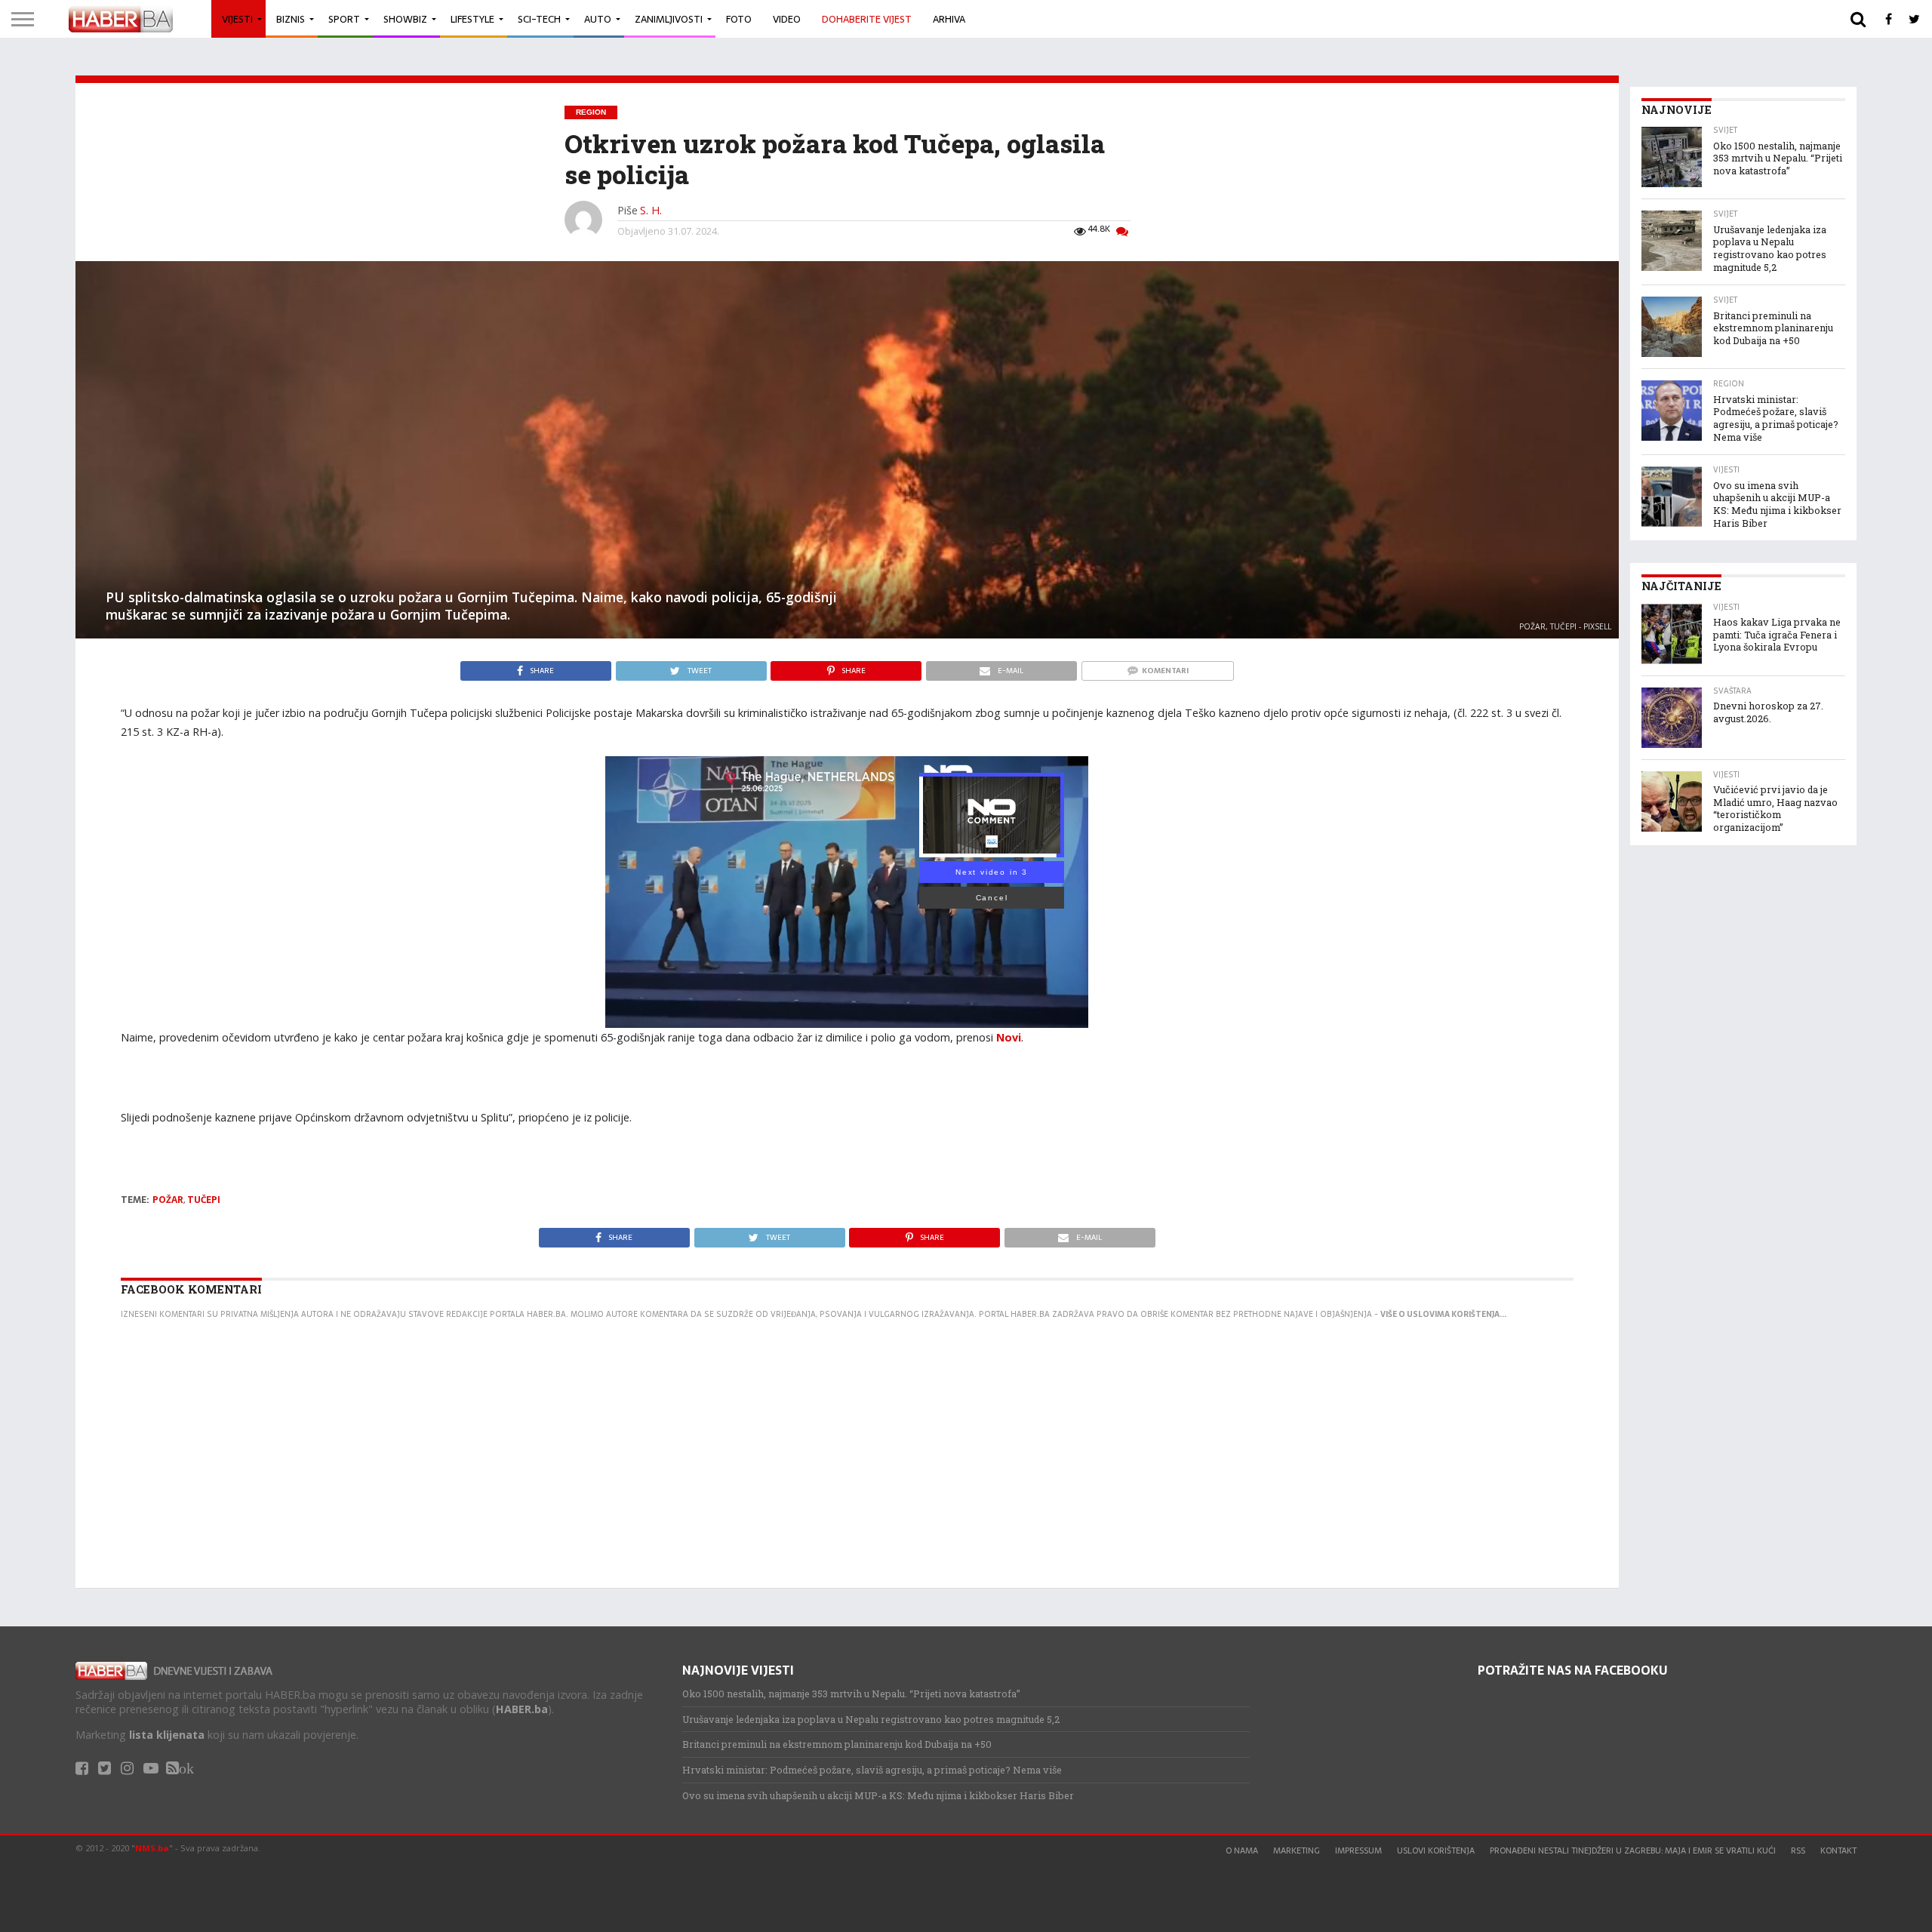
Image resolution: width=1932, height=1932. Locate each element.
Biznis (291, 19)
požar (168, 1200)
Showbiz (405, 19)
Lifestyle (472, 19)
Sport (344, 19)
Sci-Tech (539, 19)
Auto (598, 19)
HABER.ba (522, 1709)
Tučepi (204, 1200)
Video (787, 19)
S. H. (651, 210)
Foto (739, 19)
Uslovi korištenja (1436, 1850)
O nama (1242, 1850)
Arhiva (949, 19)
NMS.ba (152, 1848)
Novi (1009, 1037)
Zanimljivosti (669, 19)
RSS (1798, 1850)
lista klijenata (167, 1735)
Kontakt (1838, 1850)
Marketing (1297, 1850)
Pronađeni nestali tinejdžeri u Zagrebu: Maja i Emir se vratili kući (1633, 1850)
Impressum (1358, 1850)
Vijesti (237, 19)
